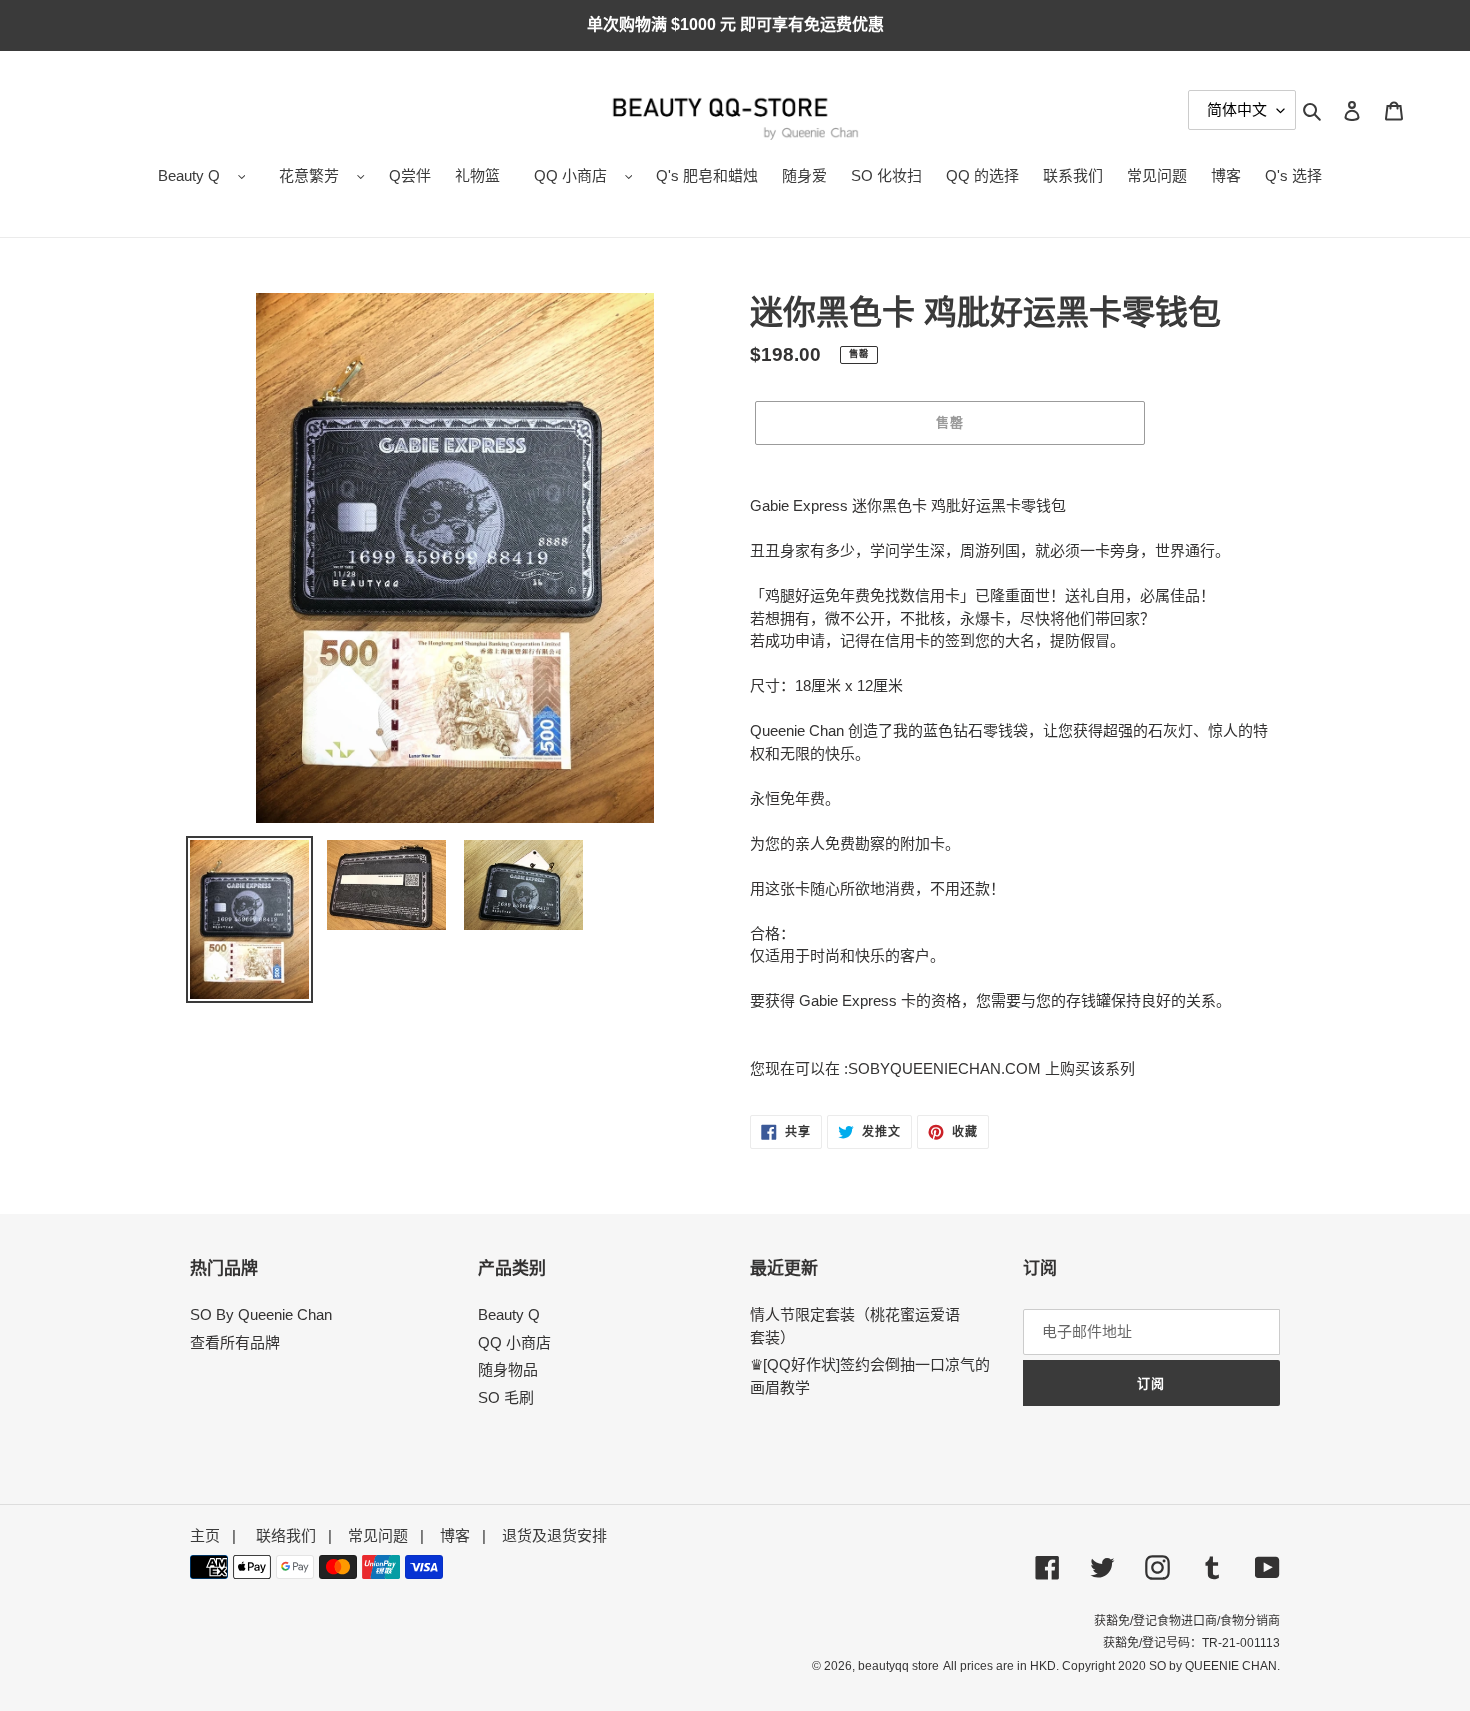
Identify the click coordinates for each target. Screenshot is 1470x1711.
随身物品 (508, 1369)
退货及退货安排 (554, 1535)
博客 (455, 1535)
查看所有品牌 (235, 1342)
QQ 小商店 (570, 175)
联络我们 (286, 1535)
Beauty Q (189, 175)
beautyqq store (898, 1666)
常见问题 (378, 1535)
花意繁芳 (309, 175)
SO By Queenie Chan (261, 1314)
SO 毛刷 (506, 1397)
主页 (205, 1535)
